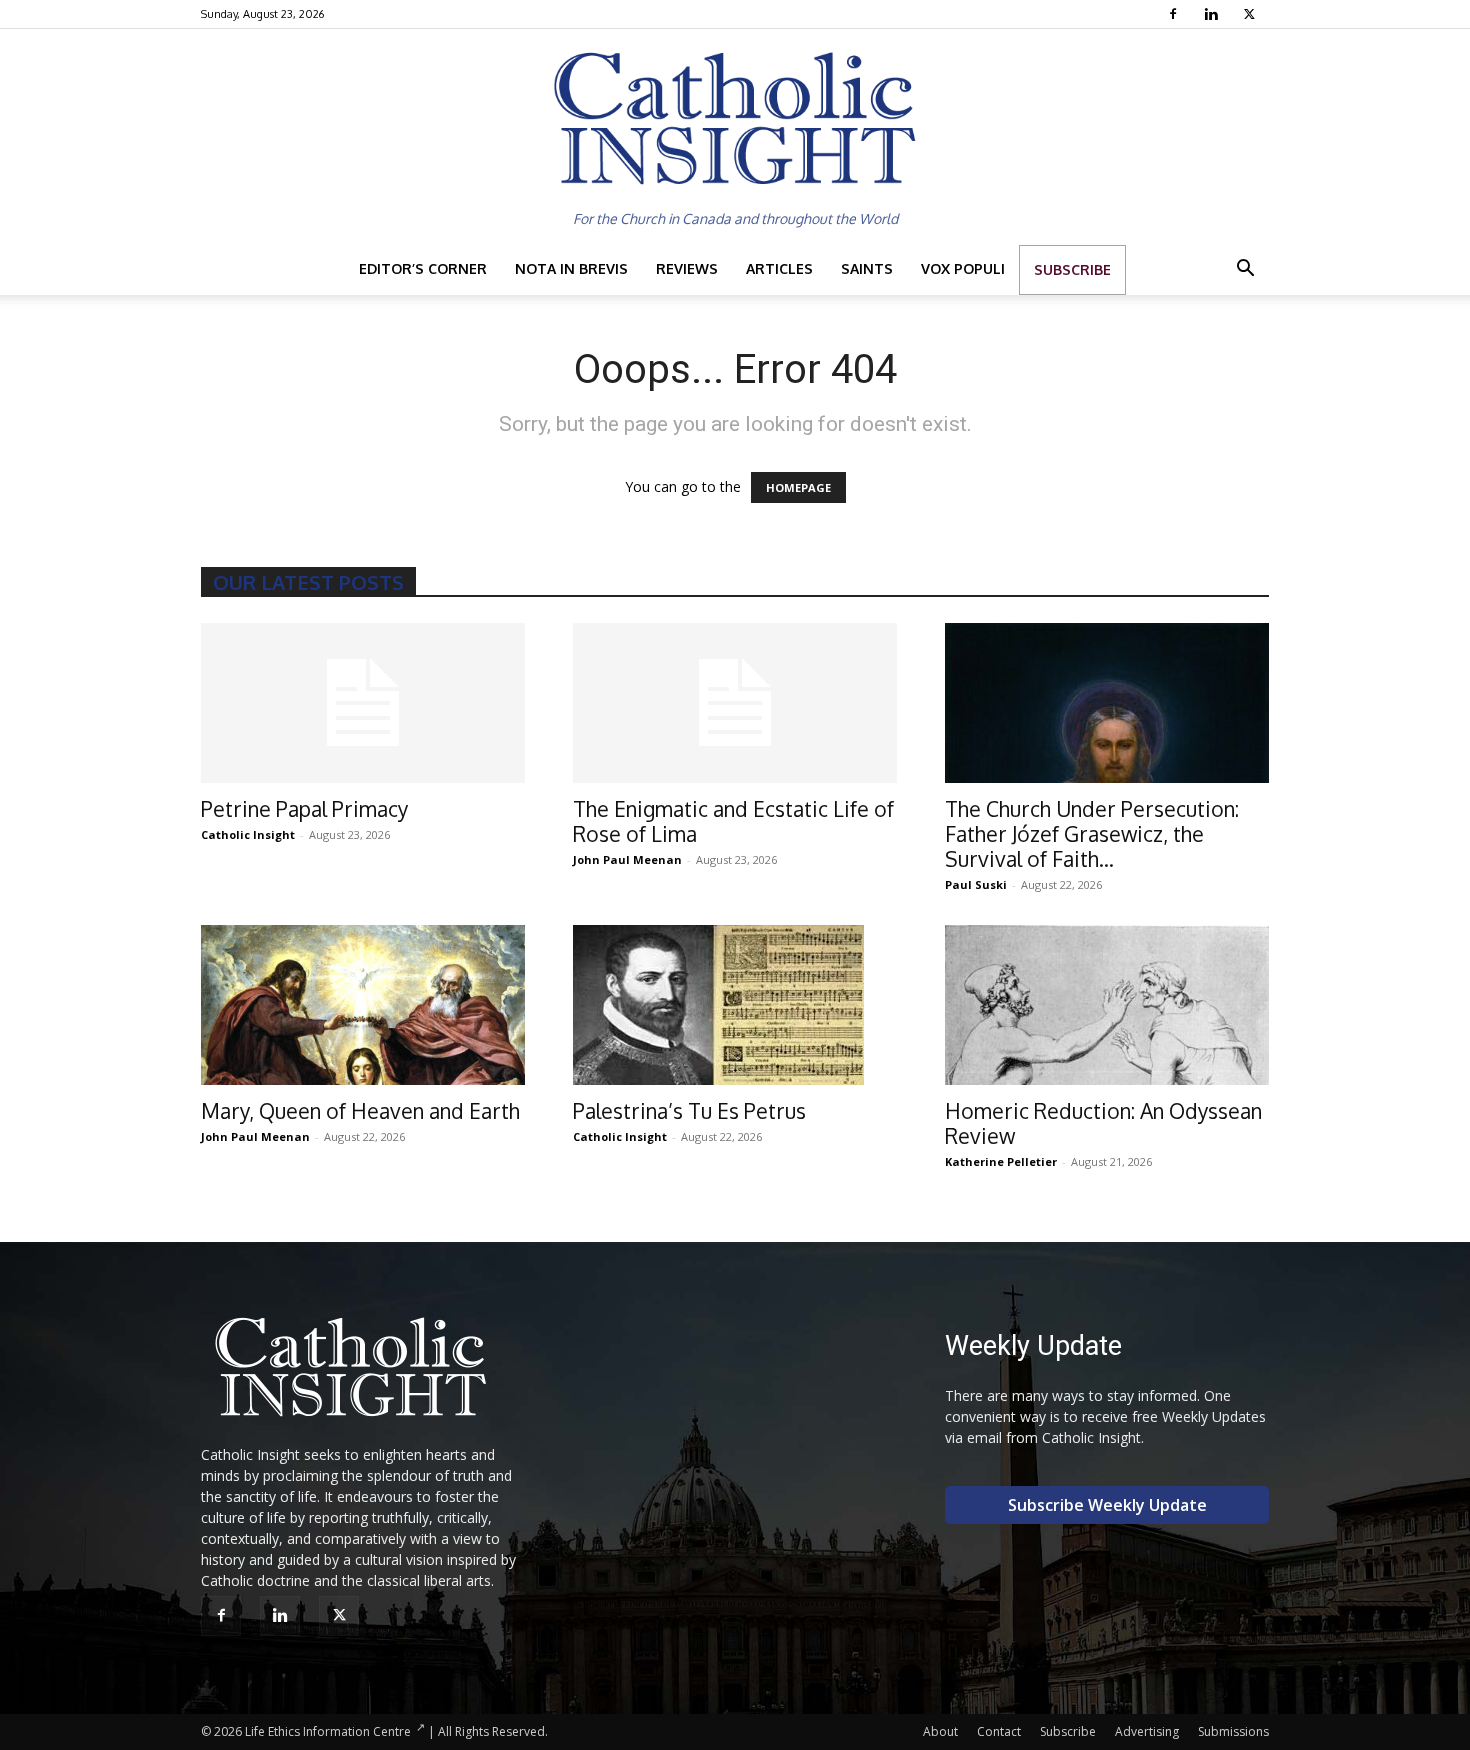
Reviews (687, 268)
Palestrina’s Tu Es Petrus (689, 1110)
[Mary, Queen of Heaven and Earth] (363, 1005)
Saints (867, 268)
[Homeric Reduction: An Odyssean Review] (1107, 1005)
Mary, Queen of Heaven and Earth (360, 1110)
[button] (1245, 270)
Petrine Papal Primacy (304, 808)
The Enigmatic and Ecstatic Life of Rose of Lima (733, 821)
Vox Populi (963, 268)
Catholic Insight (248, 834)
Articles (779, 268)
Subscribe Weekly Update (1107, 1505)
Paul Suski (976, 884)
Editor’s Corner (423, 268)
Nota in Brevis (571, 268)
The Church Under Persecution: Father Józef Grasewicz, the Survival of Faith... (1092, 833)
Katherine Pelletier (1001, 1161)
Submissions (1233, 1731)
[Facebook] (1175, 14)
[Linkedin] (1213, 14)
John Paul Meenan (627, 859)
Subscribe (1072, 269)
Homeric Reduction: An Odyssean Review (1103, 1123)
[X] (1251, 14)
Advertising (1147, 1731)
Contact (999, 1731)
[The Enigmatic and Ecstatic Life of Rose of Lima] (735, 703)
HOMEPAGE (798, 487)
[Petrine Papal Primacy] (363, 703)
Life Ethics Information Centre (328, 1731)
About (940, 1731)
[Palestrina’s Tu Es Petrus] (735, 1005)
